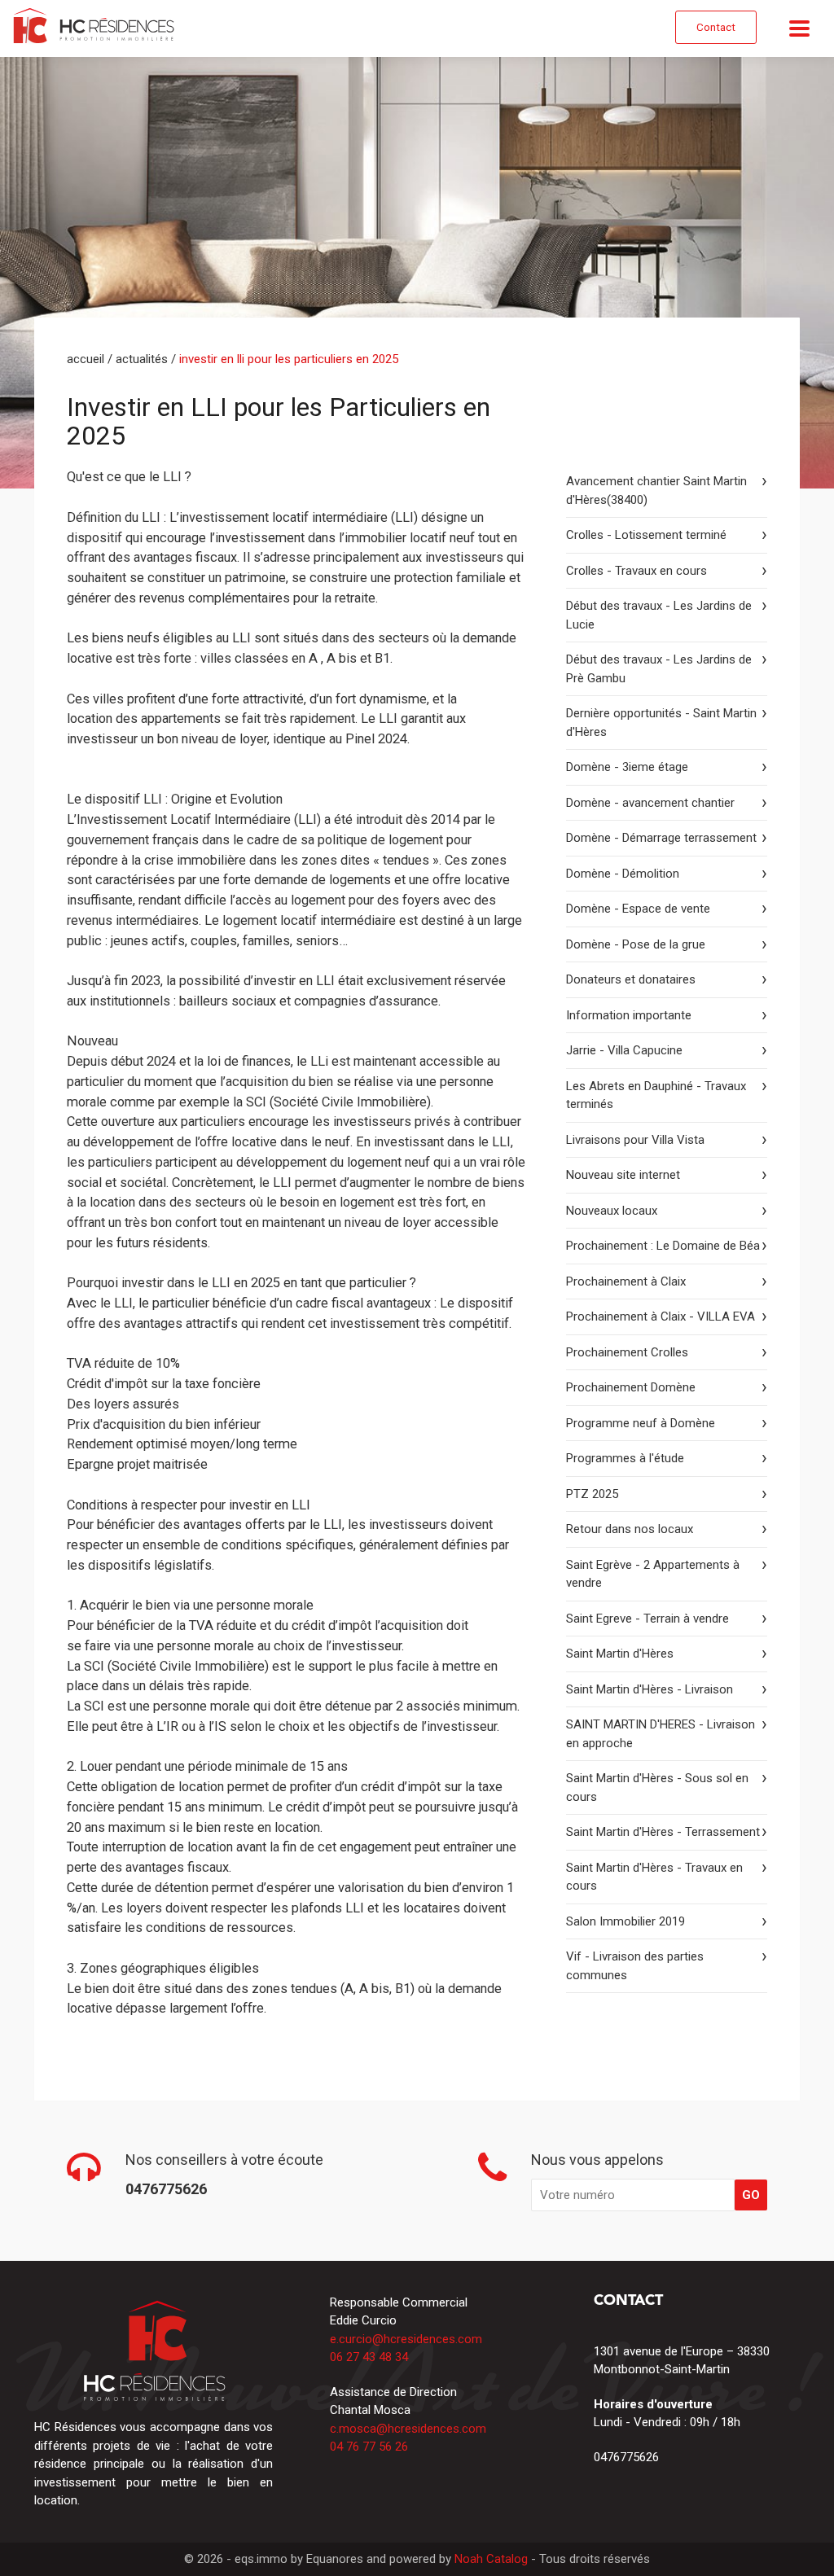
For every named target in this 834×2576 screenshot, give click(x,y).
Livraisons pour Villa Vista (635, 1140)
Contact (716, 27)
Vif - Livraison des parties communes (635, 1966)
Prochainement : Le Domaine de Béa (663, 1246)
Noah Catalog (491, 2559)
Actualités (142, 359)
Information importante (629, 1015)
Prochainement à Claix (626, 1281)
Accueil (86, 359)
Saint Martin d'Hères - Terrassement (663, 1832)
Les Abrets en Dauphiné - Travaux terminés (656, 1095)
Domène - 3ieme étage (627, 767)
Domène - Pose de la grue (636, 944)
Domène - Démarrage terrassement (661, 838)
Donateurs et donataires (631, 979)
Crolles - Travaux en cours (636, 571)
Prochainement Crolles (627, 1352)
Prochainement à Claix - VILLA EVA (661, 1316)
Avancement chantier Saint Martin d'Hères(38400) (656, 491)
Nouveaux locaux (612, 1211)
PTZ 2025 (592, 1494)
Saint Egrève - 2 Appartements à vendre (653, 1574)
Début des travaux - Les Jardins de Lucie (659, 615)
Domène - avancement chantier (650, 803)
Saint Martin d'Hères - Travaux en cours (654, 1877)
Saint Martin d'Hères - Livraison (650, 1689)
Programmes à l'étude (625, 1458)
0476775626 (626, 2457)
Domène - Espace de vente (638, 909)
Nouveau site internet (623, 1175)
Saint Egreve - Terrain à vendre (647, 1619)
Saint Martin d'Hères (620, 1654)
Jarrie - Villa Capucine (624, 1050)
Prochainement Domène (631, 1387)
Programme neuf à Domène (641, 1423)
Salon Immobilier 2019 (625, 1921)
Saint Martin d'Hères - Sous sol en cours (657, 1787)
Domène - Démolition (623, 874)
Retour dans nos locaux (630, 1529)
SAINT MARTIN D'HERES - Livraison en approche (661, 1734)
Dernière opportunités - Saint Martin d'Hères (661, 723)
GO (751, 2195)
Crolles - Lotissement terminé (646, 535)
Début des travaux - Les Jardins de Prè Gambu (659, 669)
